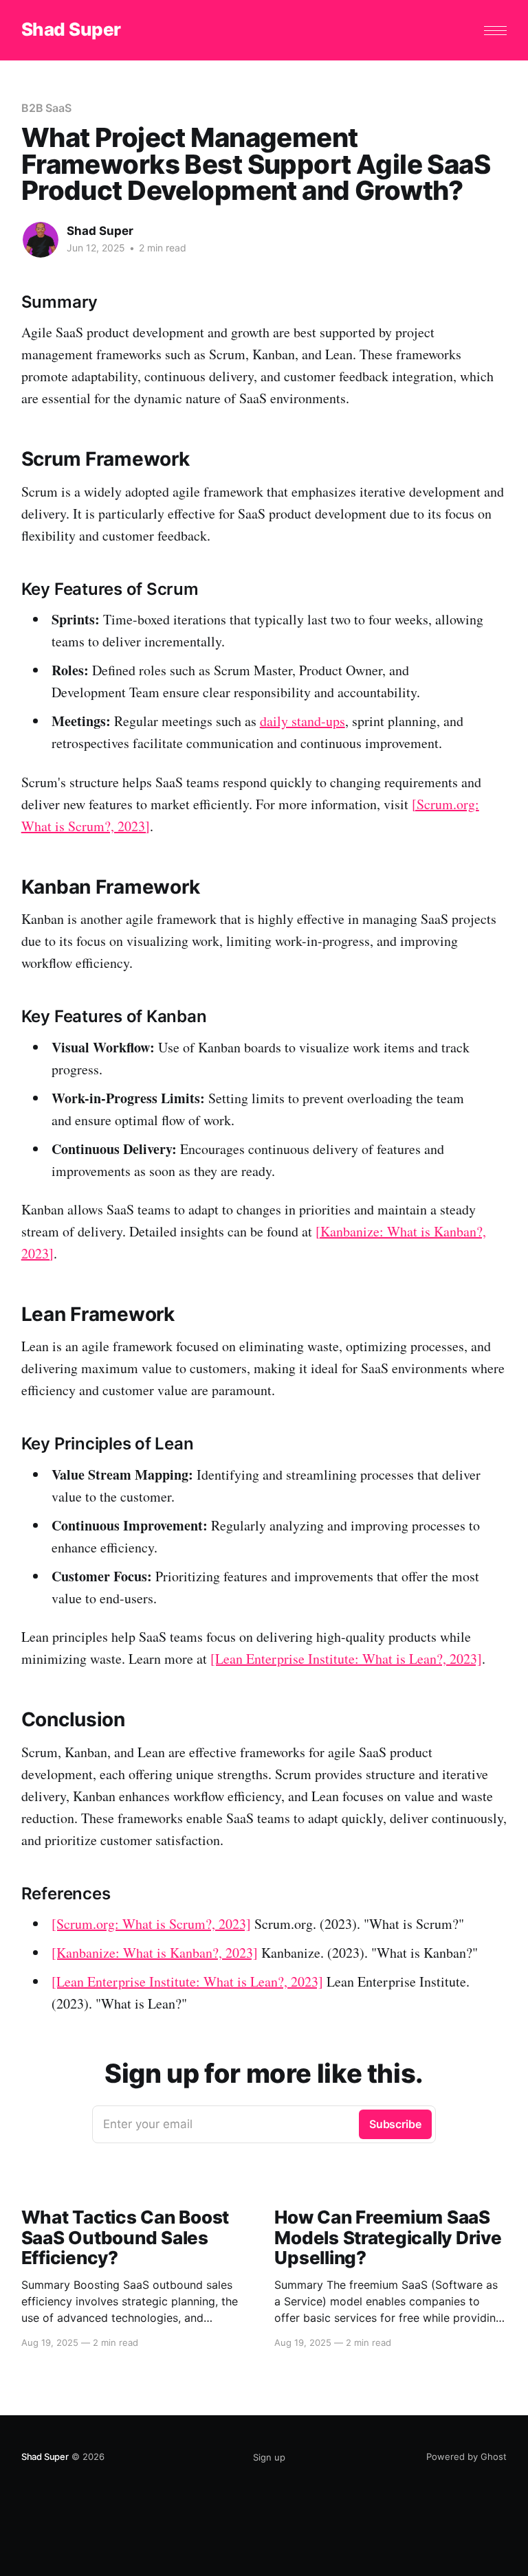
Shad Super (71, 30)
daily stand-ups (302, 721)
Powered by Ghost (466, 2456)
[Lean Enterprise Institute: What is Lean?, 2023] (346, 1659)
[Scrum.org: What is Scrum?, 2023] (151, 1924)
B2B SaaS (46, 108)
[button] (495, 31)
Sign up (269, 2457)
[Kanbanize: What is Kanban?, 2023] (155, 1953)
